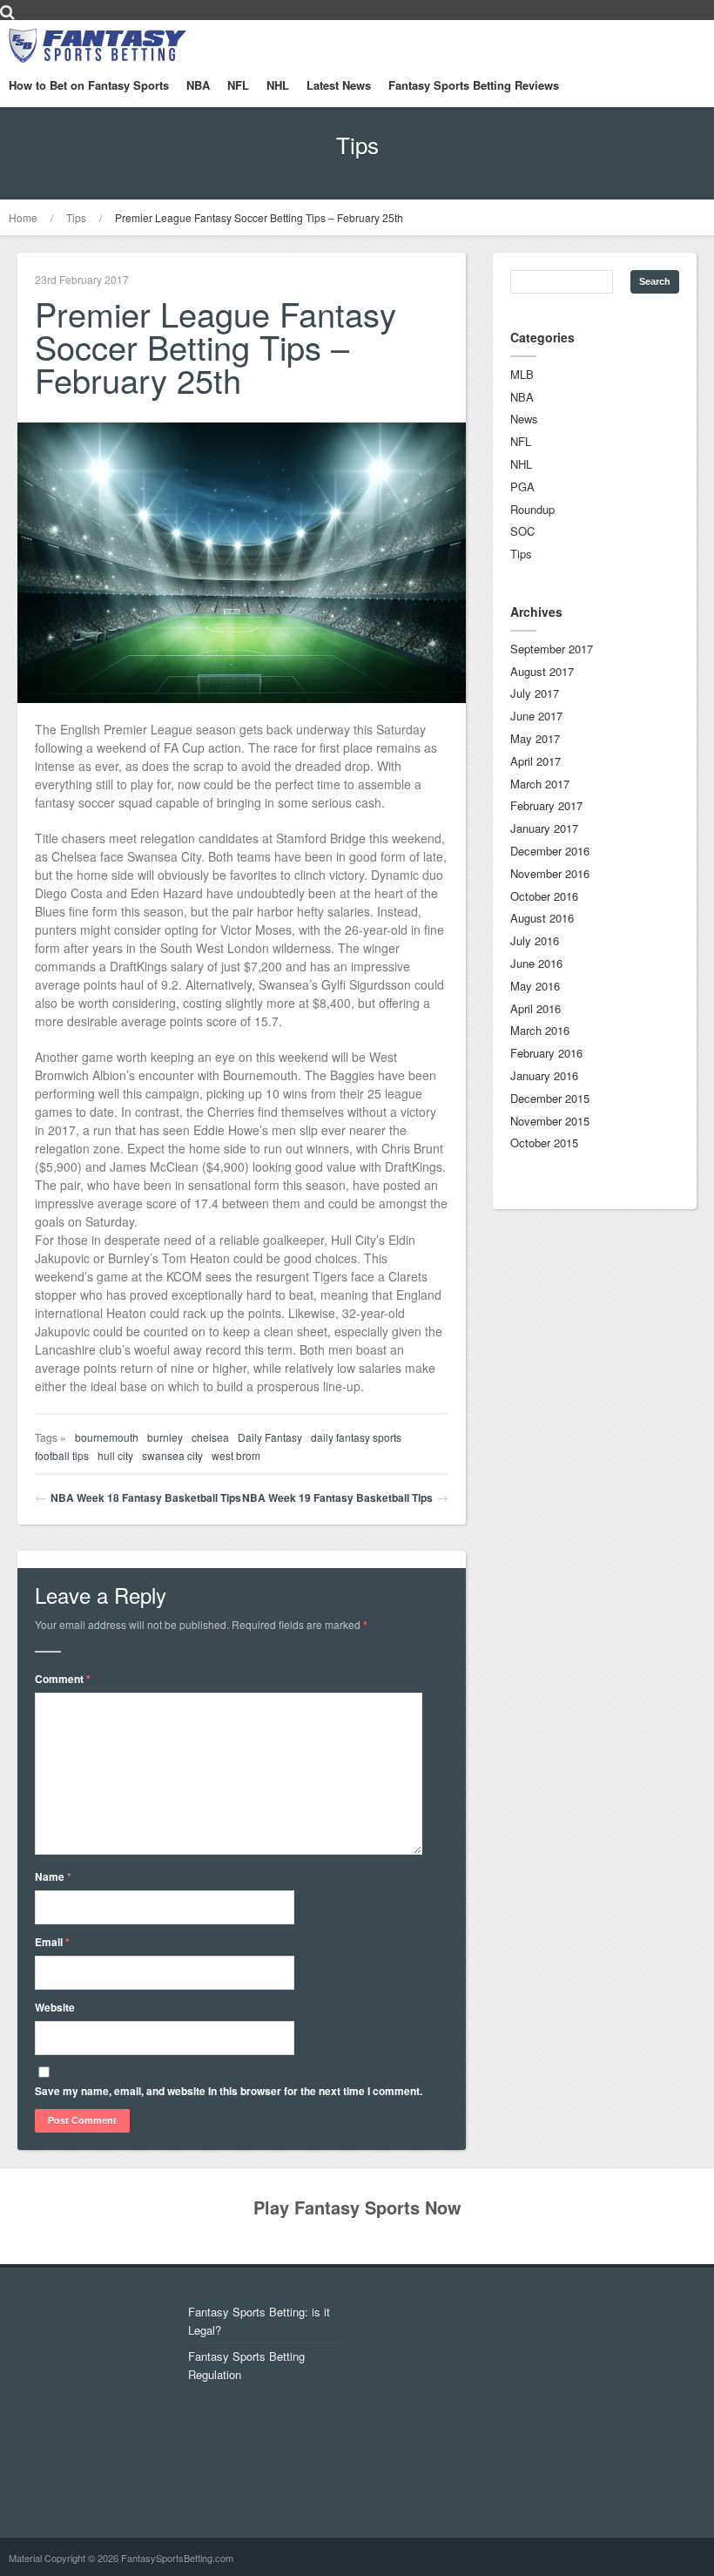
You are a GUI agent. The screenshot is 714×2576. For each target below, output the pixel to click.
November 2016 (550, 873)
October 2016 (544, 896)
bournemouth (107, 1437)
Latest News (339, 85)
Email (52, 1942)
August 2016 (542, 918)
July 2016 (535, 940)
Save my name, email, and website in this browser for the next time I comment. (229, 2091)
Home (23, 217)
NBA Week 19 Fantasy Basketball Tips (337, 1498)
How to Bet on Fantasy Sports (89, 85)
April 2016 (535, 1008)
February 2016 (546, 1053)
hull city (115, 1455)
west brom (236, 1455)
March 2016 (540, 1030)
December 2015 (550, 1098)
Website (55, 2007)
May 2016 (535, 986)
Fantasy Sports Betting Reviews (474, 85)
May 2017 (535, 738)
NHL (278, 85)
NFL (238, 85)
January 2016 (544, 1075)
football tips (62, 1455)
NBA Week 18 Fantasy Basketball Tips (146, 1498)
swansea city (172, 1455)
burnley (165, 1437)
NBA (198, 85)
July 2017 (535, 693)
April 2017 (535, 761)
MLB (522, 374)
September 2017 (552, 649)
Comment (63, 1679)
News (524, 419)
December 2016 (550, 851)
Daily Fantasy (270, 1437)
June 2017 (536, 716)
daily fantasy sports (356, 1437)
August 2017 (542, 671)
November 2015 (550, 1121)
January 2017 (544, 828)
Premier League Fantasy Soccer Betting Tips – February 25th (259, 217)
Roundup (532, 509)
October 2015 (544, 1143)
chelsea (210, 1437)
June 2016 (536, 963)
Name (53, 1876)
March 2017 (540, 784)
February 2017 (546, 805)
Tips (76, 217)
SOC (522, 531)
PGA (522, 487)
